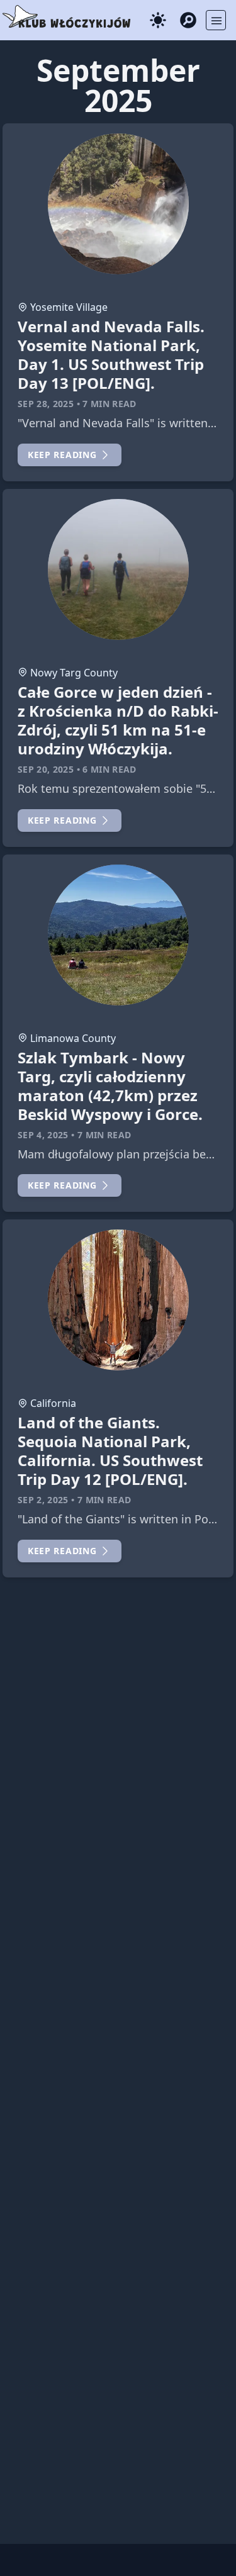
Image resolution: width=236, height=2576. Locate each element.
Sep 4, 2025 (43, 1135)
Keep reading (62, 455)
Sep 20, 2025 (46, 769)
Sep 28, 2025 (46, 404)
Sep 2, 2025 (43, 1500)
